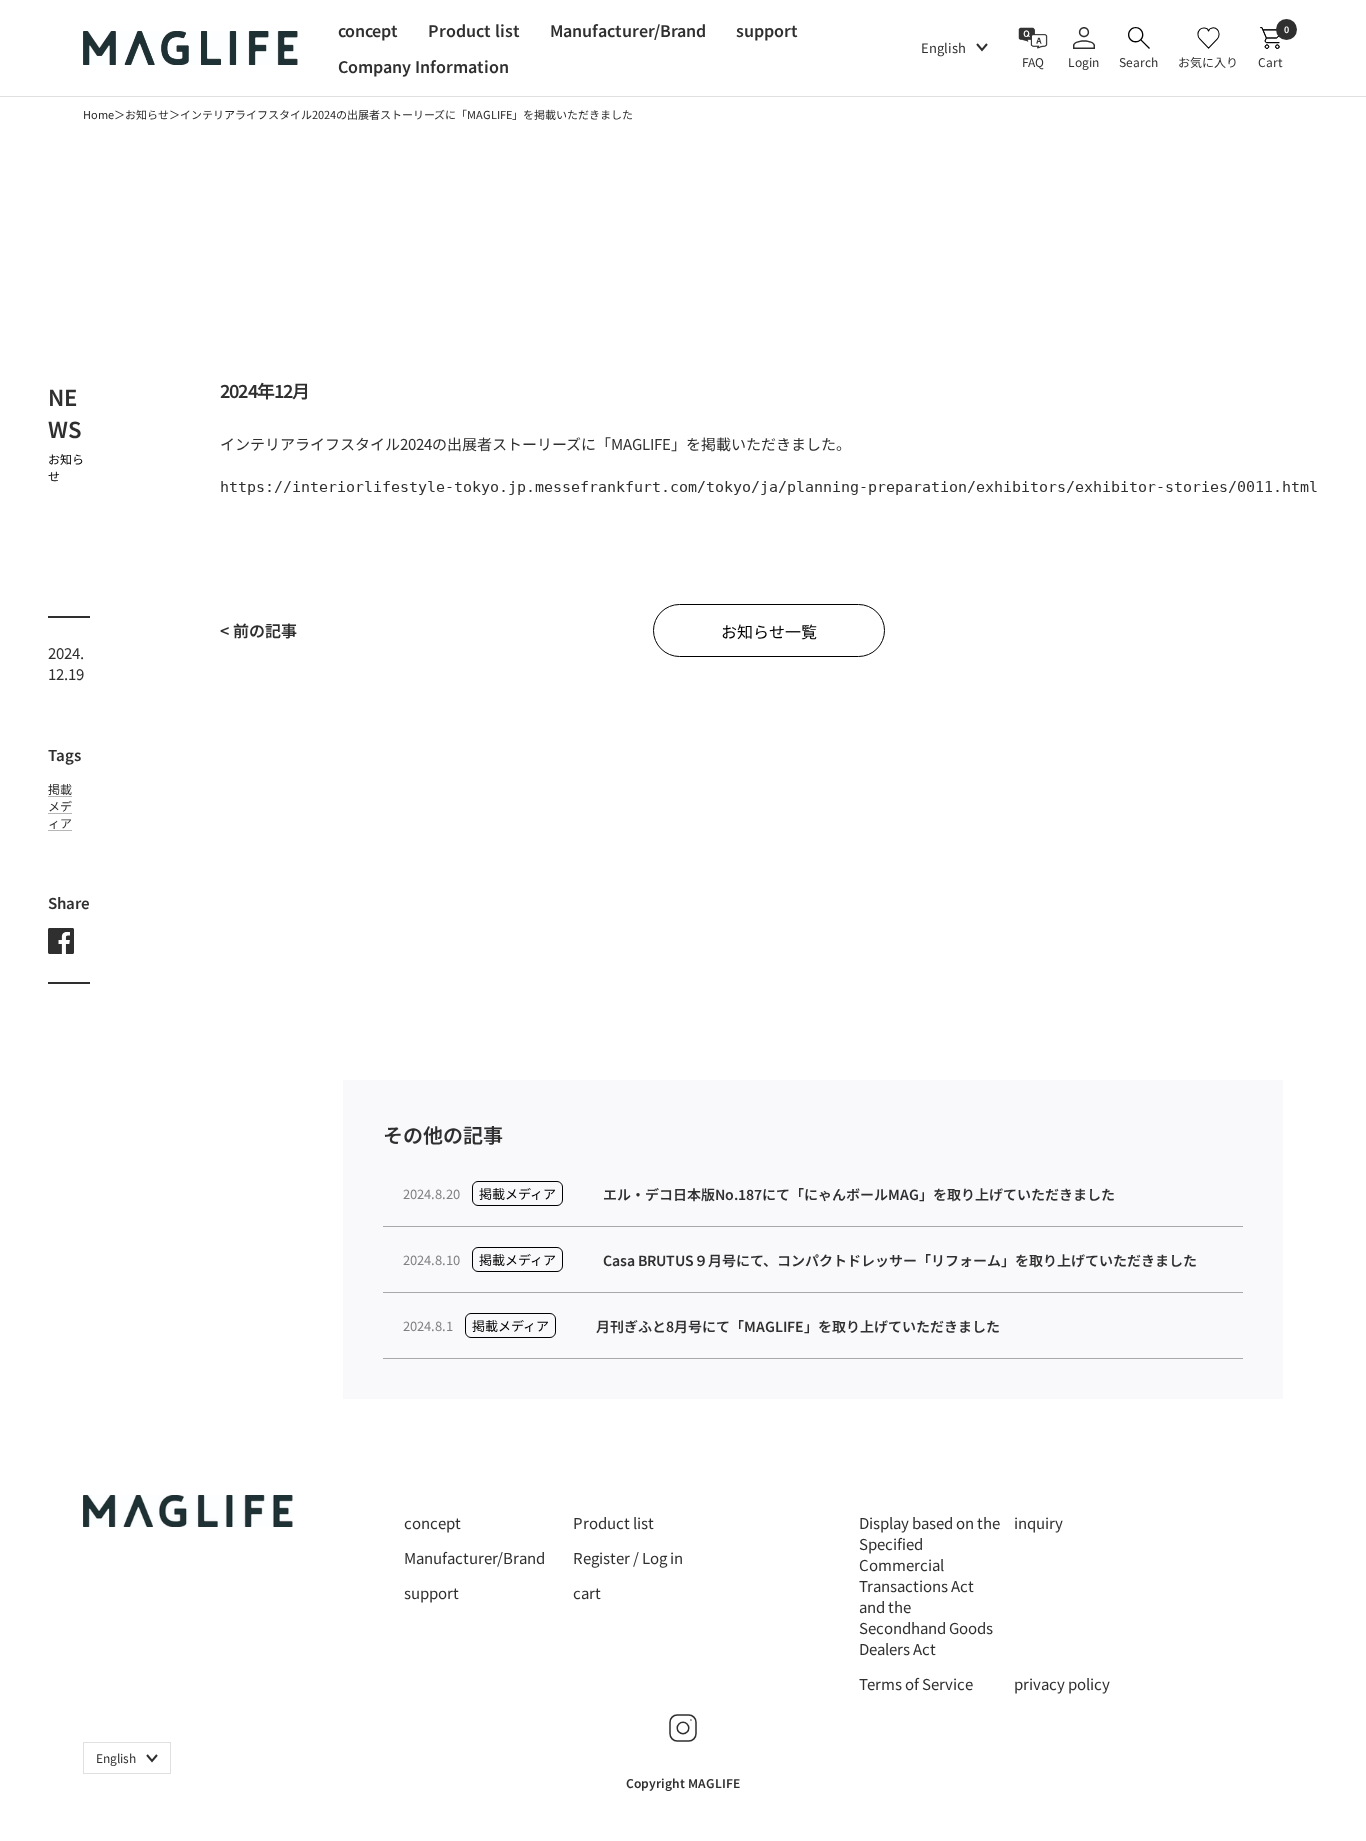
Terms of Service (916, 1683)
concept (432, 1522)
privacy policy (1062, 1683)
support (431, 1592)
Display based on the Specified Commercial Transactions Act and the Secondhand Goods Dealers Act (929, 1585)
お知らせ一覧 (769, 631)
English (943, 47)
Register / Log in (628, 1557)
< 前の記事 (258, 630)
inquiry (1038, 1522)
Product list (613, 1522)
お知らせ (147, 114)
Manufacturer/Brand (474, 1557)
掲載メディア (124, 181)
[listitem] (61, 943)
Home (98, 114)
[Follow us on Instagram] (683, 1728)
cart (587, 1592)
